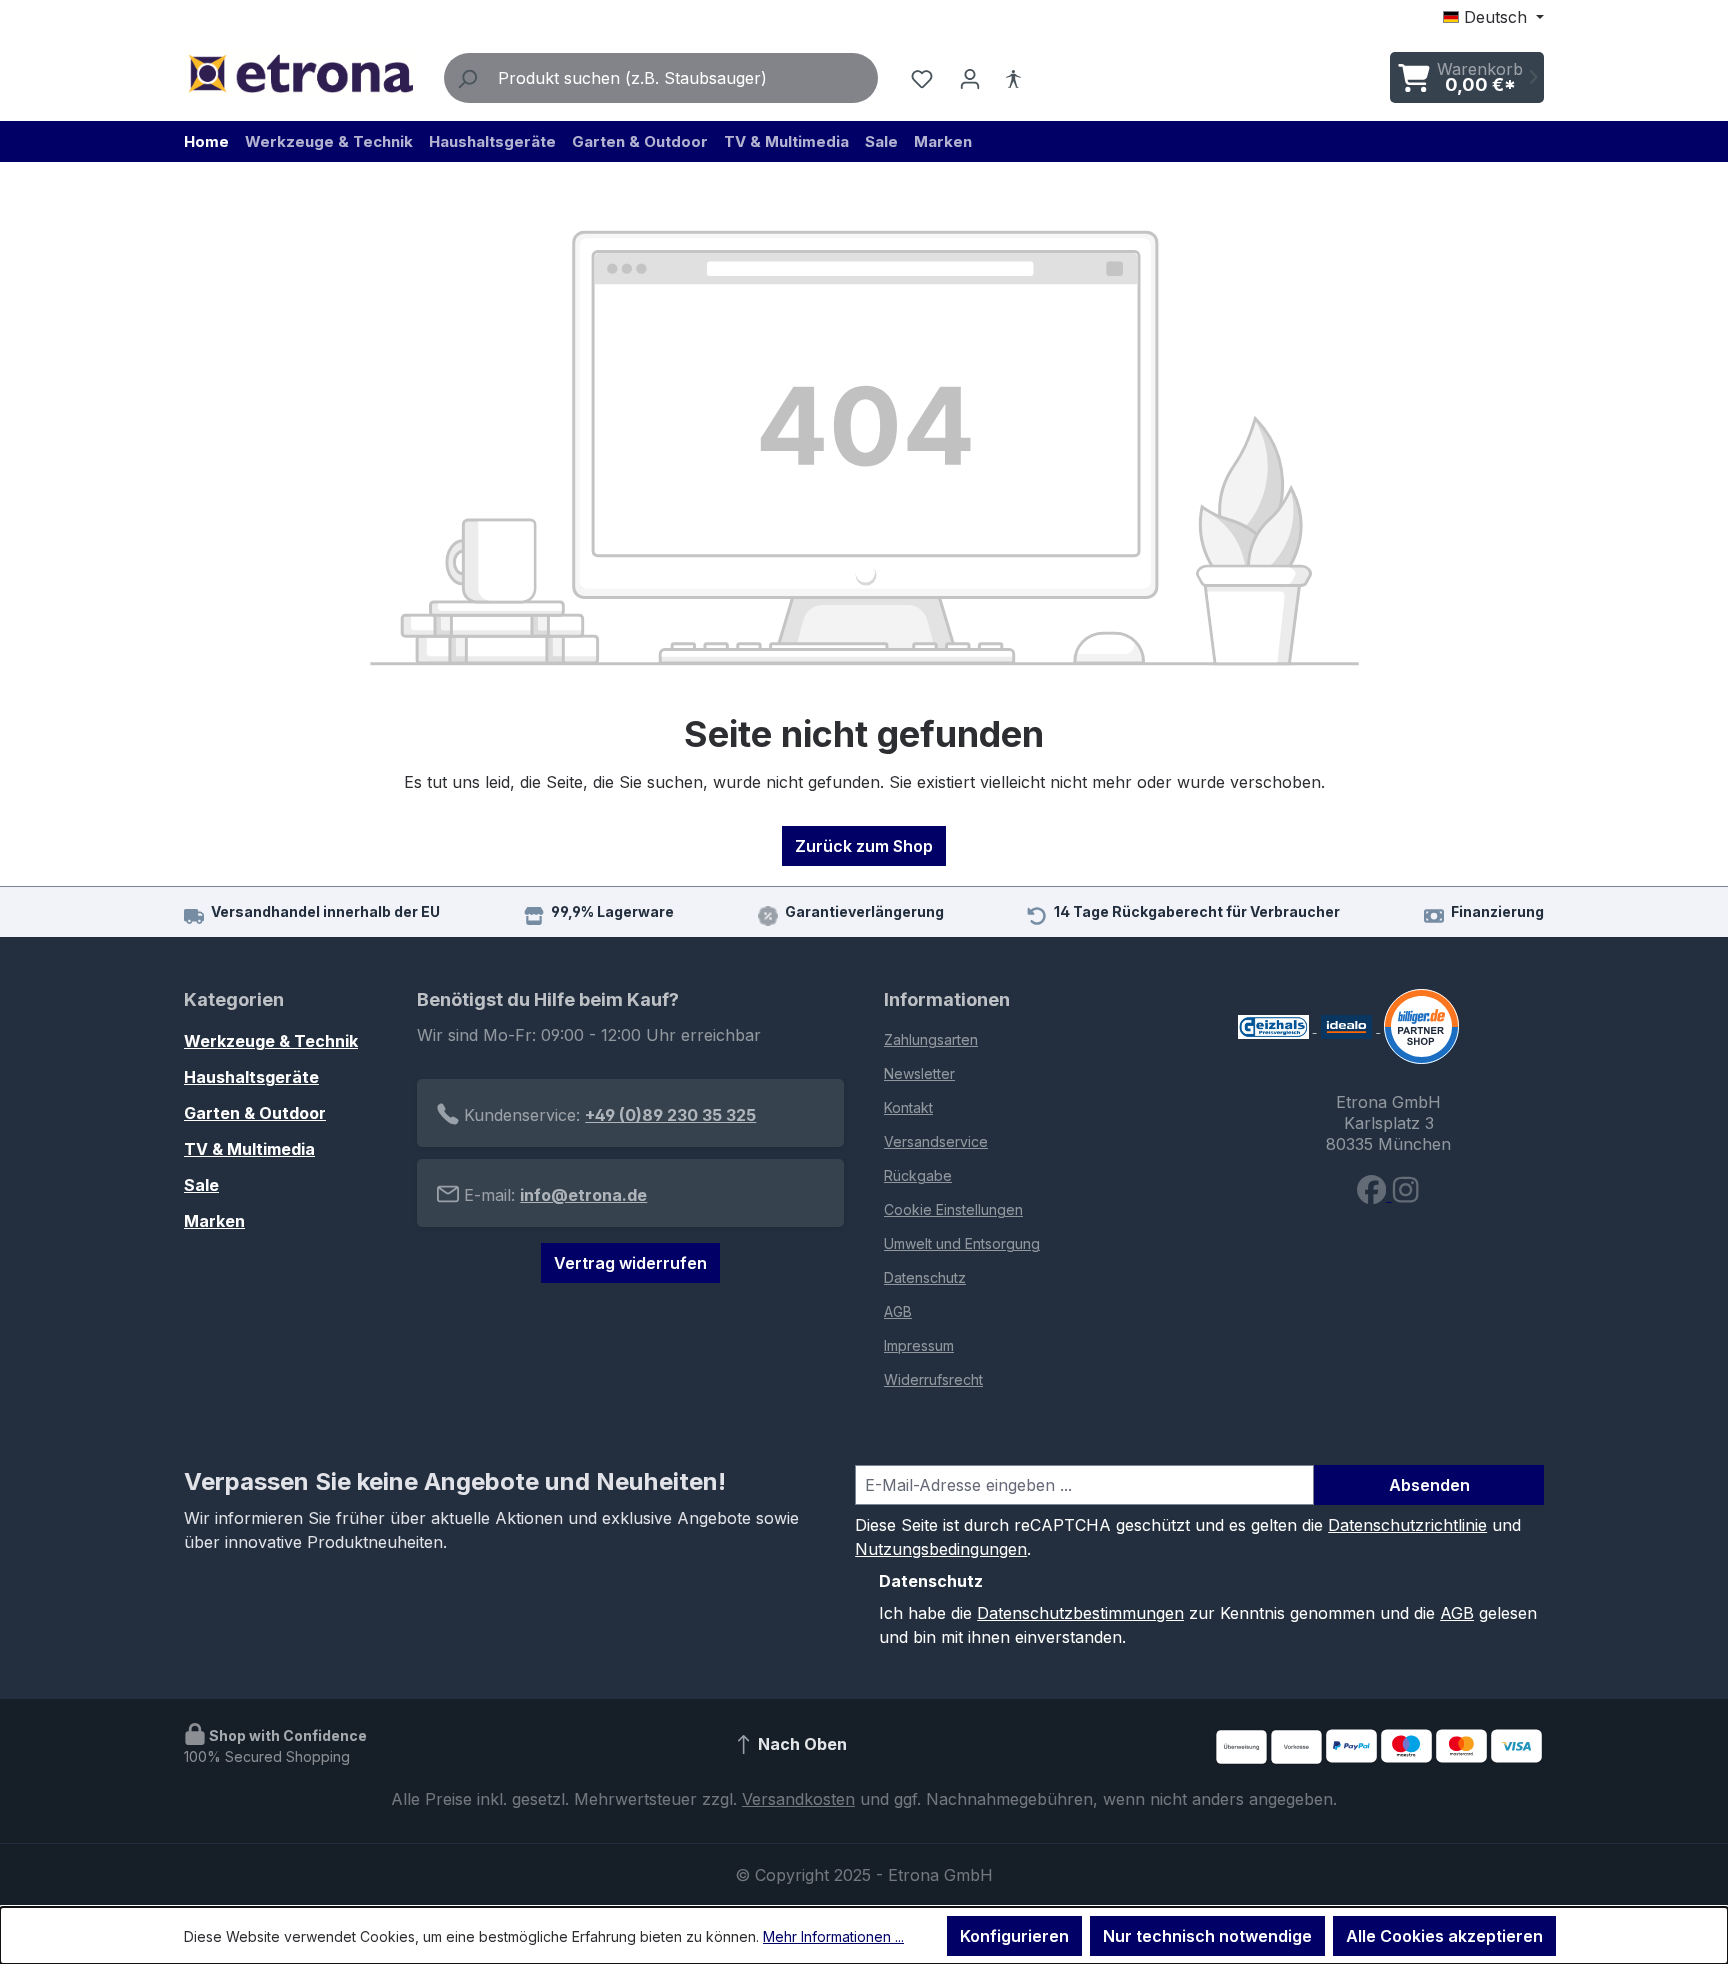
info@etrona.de (583, 1195)
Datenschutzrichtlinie (1407, 1525)
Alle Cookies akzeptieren (1444, 1936)
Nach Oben (800, 1744)
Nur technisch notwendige (1207, 1936)
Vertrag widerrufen (630, 1263)
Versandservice (936, 1141)
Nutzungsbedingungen (941, 1549)
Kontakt (908, 1107)
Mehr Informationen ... (833, 1936)
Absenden (1429, 1485)
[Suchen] (467, 78)
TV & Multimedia (249, 1149)
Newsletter (919, 1073)
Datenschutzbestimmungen (1080, 1613)
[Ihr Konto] (970, 78)
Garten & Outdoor (255, 1113)
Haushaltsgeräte (251, 1077)
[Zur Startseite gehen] (300, 73)
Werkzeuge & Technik (271, 1041)
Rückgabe (918, 1175)
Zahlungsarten (931, 1039)
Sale (201, 1185)
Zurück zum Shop (864, 846)
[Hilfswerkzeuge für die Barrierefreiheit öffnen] (1013, 78)
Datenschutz (925, 1277)
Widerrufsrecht (933, 1379)
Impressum (919, 1345)
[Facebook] (1374, 1195)
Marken (214, 1221)
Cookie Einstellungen (953, 1209)
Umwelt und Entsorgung (962, 1243)
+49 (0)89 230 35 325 (670, 1115)
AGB (898, 1311)
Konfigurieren (1014, 1936)
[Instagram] (1405, 1195)
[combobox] (683, 78)
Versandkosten (798, 1799)
